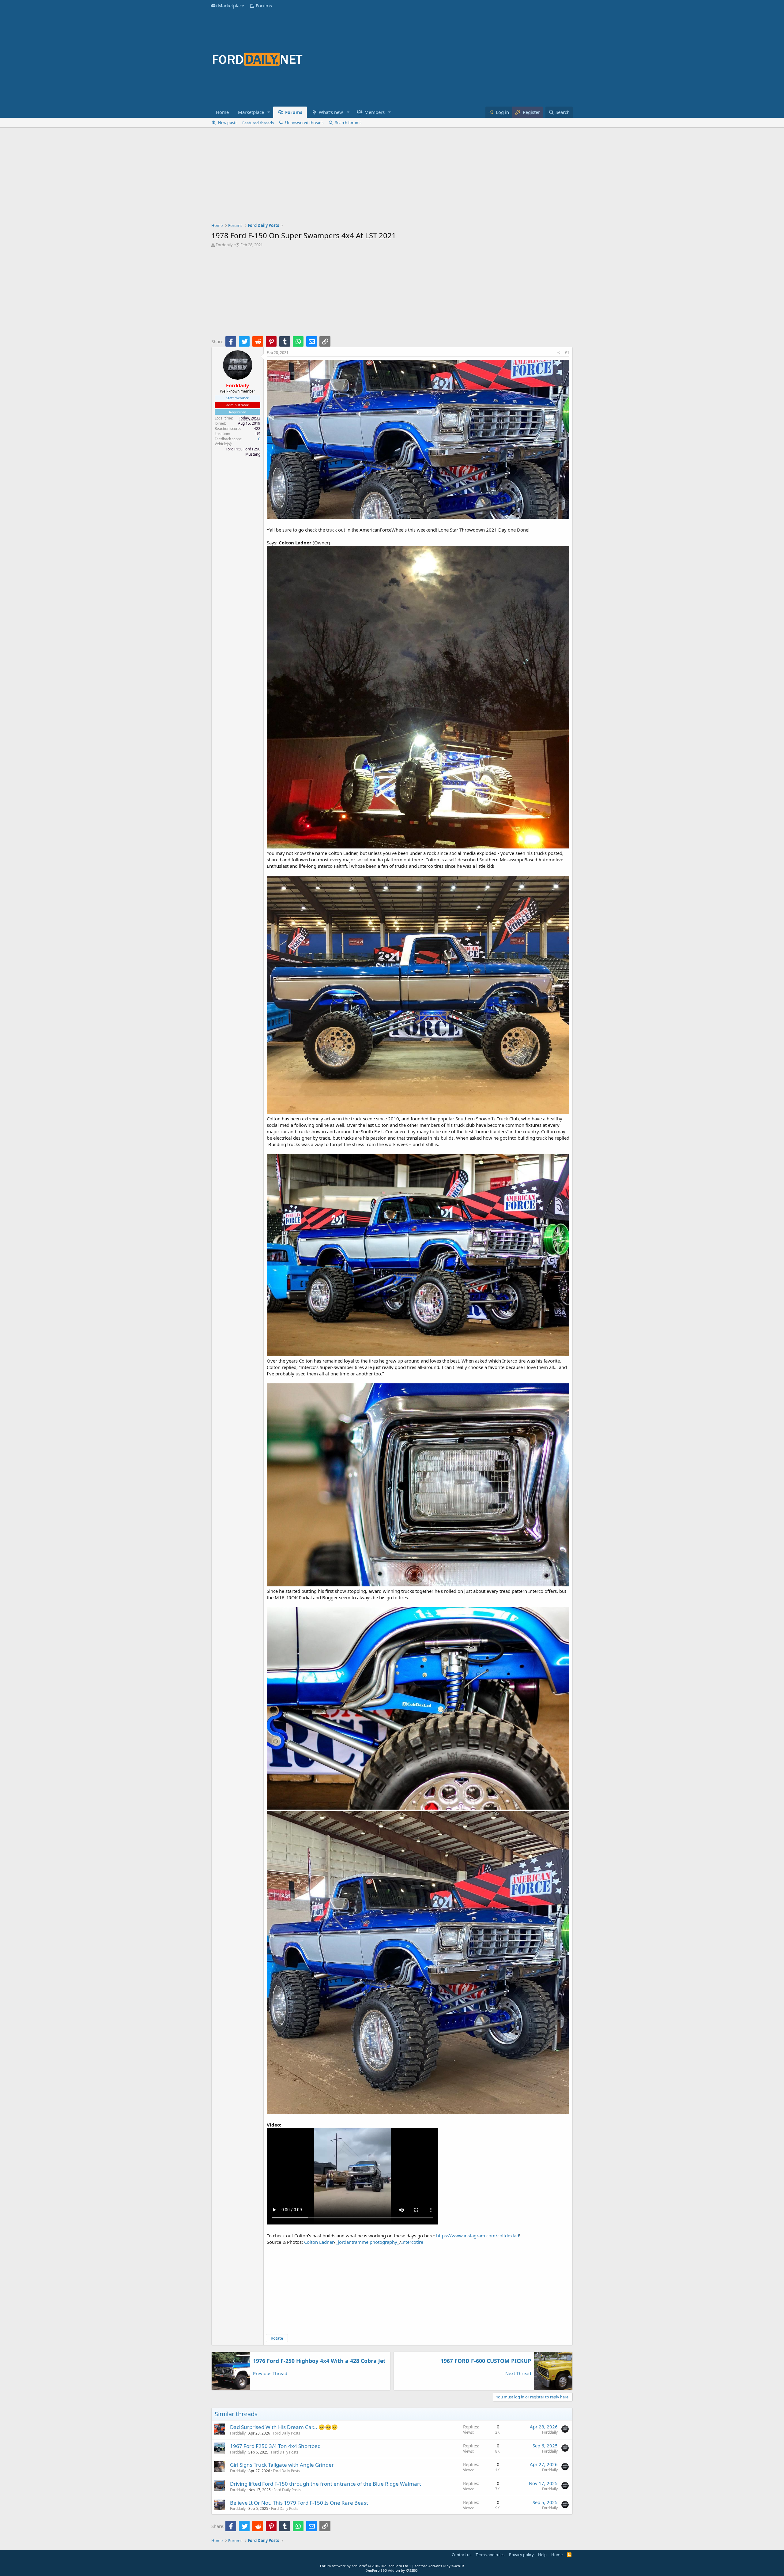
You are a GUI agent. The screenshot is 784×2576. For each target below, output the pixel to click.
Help (542, 2555)
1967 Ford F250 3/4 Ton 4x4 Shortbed (275, 2446)
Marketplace (231, 6)
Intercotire (412, 2242)
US (258, 434)
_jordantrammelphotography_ (367, 2242)
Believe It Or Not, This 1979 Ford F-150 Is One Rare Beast (299, 2503)
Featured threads (258, 123)
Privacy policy (521, 2555)
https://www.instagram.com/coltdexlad (478, 2236)
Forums (264, 6)
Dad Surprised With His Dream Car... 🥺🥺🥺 (284, 2427)
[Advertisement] (461, 59)
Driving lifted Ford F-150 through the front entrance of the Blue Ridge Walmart (326, 2484)
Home (222, 112)
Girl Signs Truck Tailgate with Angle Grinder (282, 2465)
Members (375, 112)
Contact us (462, 2555)
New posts (228, 122)
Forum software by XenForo (365, 2566)
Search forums (348, 122)
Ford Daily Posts (286, 2433)
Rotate (277, 2338)
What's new (331, 112)
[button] (269, 112)
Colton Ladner (319, 2242)
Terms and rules (490, 2555)
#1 (567, 353)
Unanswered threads (304, 122)
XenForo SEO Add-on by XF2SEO (392, 2570)
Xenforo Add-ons (439, 2566)
